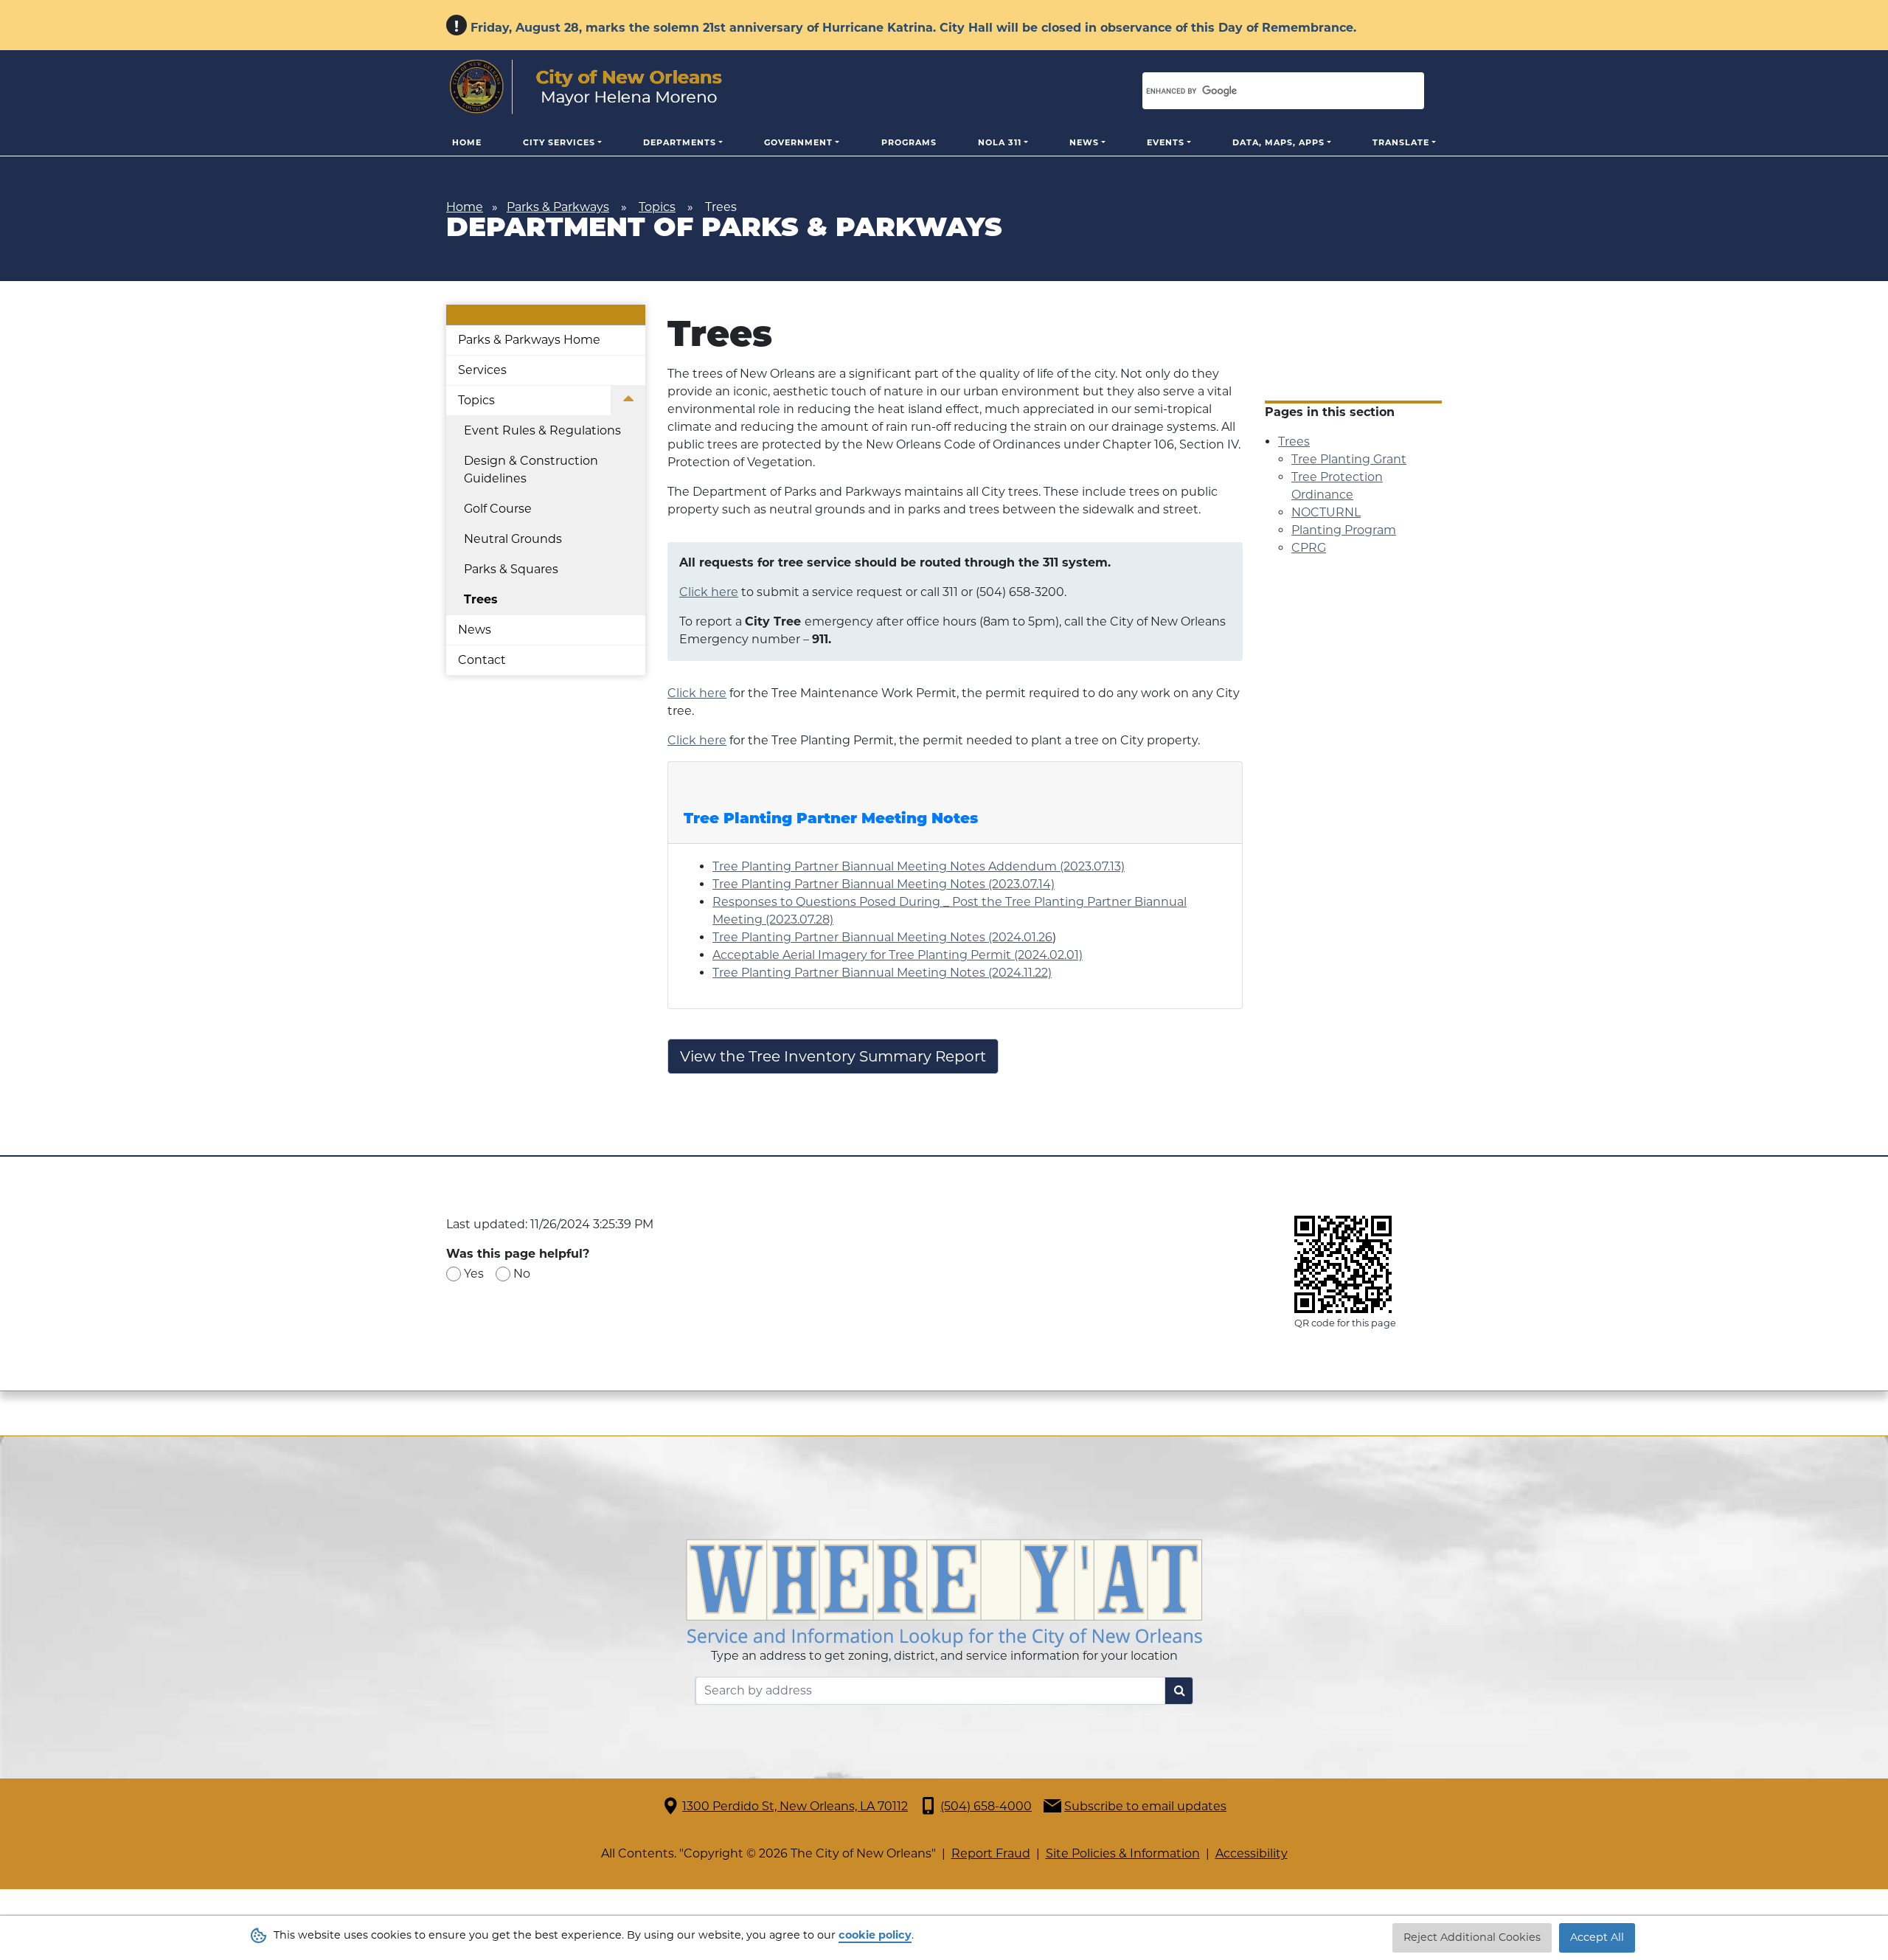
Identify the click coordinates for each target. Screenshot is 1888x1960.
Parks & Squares (511, 569)
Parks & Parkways (558, 207)
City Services (559, 142)
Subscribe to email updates (1145, 1806)
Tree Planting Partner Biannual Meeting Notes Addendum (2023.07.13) (919, 866)
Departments (680, 142)
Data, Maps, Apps (1278, 142)
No (522, 1274)
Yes (474, 1274)
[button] (628, 401)
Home (467, 142)
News (1084, 142)
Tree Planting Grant (1349, 459)
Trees (481, 599)
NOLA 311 (1000, 142)
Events (1166, 142)
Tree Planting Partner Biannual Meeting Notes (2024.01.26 (882, 937)
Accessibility (1252, 1853)
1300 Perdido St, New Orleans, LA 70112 (795, 1806)
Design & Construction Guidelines (531, 470)
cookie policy (875, 1935)
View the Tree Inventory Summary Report (833, 1056)
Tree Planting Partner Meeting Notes (831, 820)
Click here (709, 592)
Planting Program (1344, 530)
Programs (909, 142)
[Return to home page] (586, 87)
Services (482, 370)
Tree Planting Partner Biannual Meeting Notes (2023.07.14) (884, 884)
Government (798, 142)
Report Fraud (991, 1853)
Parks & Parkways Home (529, 340)
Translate (1401, 142)
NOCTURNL (1326, 512)
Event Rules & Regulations (542, 430)
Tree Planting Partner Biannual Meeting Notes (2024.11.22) (882, 973)
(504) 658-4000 (986, 1806)
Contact (482, 660)
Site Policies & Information (1123, 1853)
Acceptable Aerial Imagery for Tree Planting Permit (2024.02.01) (898, 955)
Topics (657, 207)
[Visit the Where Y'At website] (944, 1592)
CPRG (1309, 548)
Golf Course (498, 509)
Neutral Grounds (513, 539)
